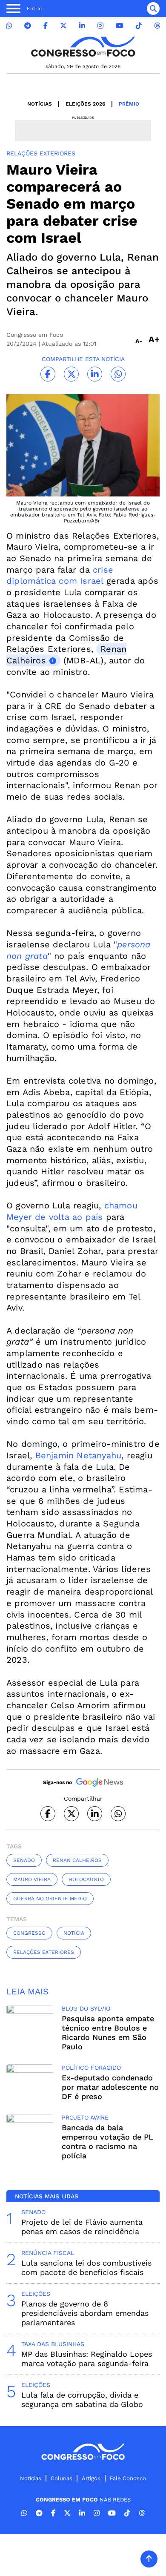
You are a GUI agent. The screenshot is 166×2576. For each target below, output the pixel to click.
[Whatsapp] (9, 26)
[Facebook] (46, 26)
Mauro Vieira (32, 1879)
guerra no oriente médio (50, 1899)
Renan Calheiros (77, 1860)
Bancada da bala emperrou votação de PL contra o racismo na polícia (107, 2141)
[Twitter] (63, 26)
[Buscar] (153, 9)
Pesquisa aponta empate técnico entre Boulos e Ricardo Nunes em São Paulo (108, 2032)
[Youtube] (120, 26)
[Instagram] (100, 26)
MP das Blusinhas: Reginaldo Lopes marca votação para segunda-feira (87, 2359)
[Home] (83, 47)
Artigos (91, 2478)
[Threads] (157, 26)
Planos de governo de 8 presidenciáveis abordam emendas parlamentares (85, 2313)
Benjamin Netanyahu (79, 1455)
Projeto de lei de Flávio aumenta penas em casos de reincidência (82, 2227)
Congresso (29, 1933)
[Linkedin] (82, 26)
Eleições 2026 (85, 104)
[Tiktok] (139, 26)
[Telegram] (28, 26)
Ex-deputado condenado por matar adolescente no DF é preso (110, 2087)
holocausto (86, 1879)
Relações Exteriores (44, 1952)
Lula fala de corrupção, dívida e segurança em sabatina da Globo (82, 2400)
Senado (24, 1860)
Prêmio (129, 104)
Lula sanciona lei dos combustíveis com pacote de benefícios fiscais (86, 2268)
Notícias (40, 104)
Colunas (62, 2478)
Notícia (74, 1933)
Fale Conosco (128, 2478)
